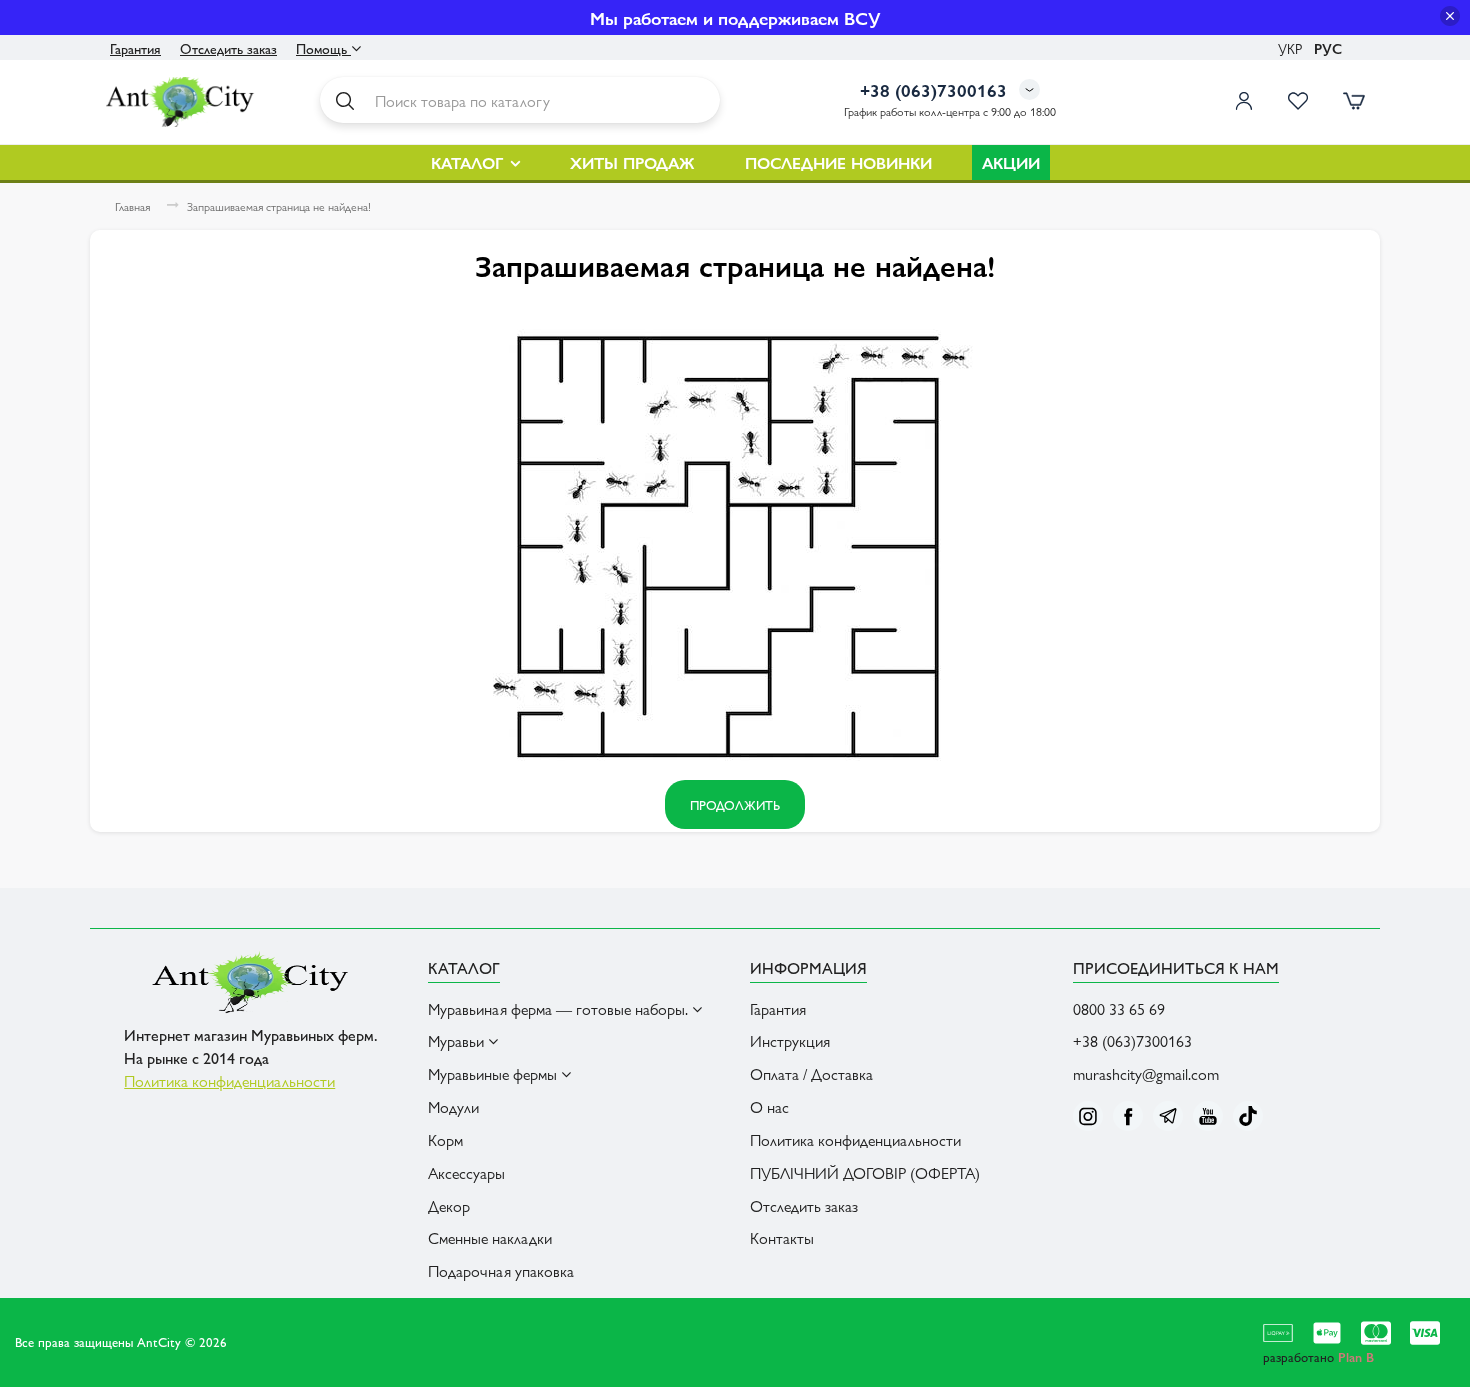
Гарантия (135, 48)
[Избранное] (1298, 101)
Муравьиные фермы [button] (494, 1073)
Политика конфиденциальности (229, 1080)
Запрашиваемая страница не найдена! (279, 206)
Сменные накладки (490, 1237)
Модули (453, 1106)
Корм (445, 1139)
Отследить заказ (228, 48)
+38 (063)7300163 (1132, 1040)
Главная (132, 206)
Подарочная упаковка (501, 1270)
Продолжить (735, 804)
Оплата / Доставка (811, 1073)
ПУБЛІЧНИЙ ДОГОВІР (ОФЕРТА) (865, 1172)
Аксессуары (466, 1172)
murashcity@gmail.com (1146, 1073)
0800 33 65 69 (1119, 1008)
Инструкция (790, 1040)
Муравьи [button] (458, 1040)
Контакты (782, 1237)
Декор (449, 1205)
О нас (769, 1106)
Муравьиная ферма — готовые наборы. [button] (560, 1008)
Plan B (1356, 1356)
